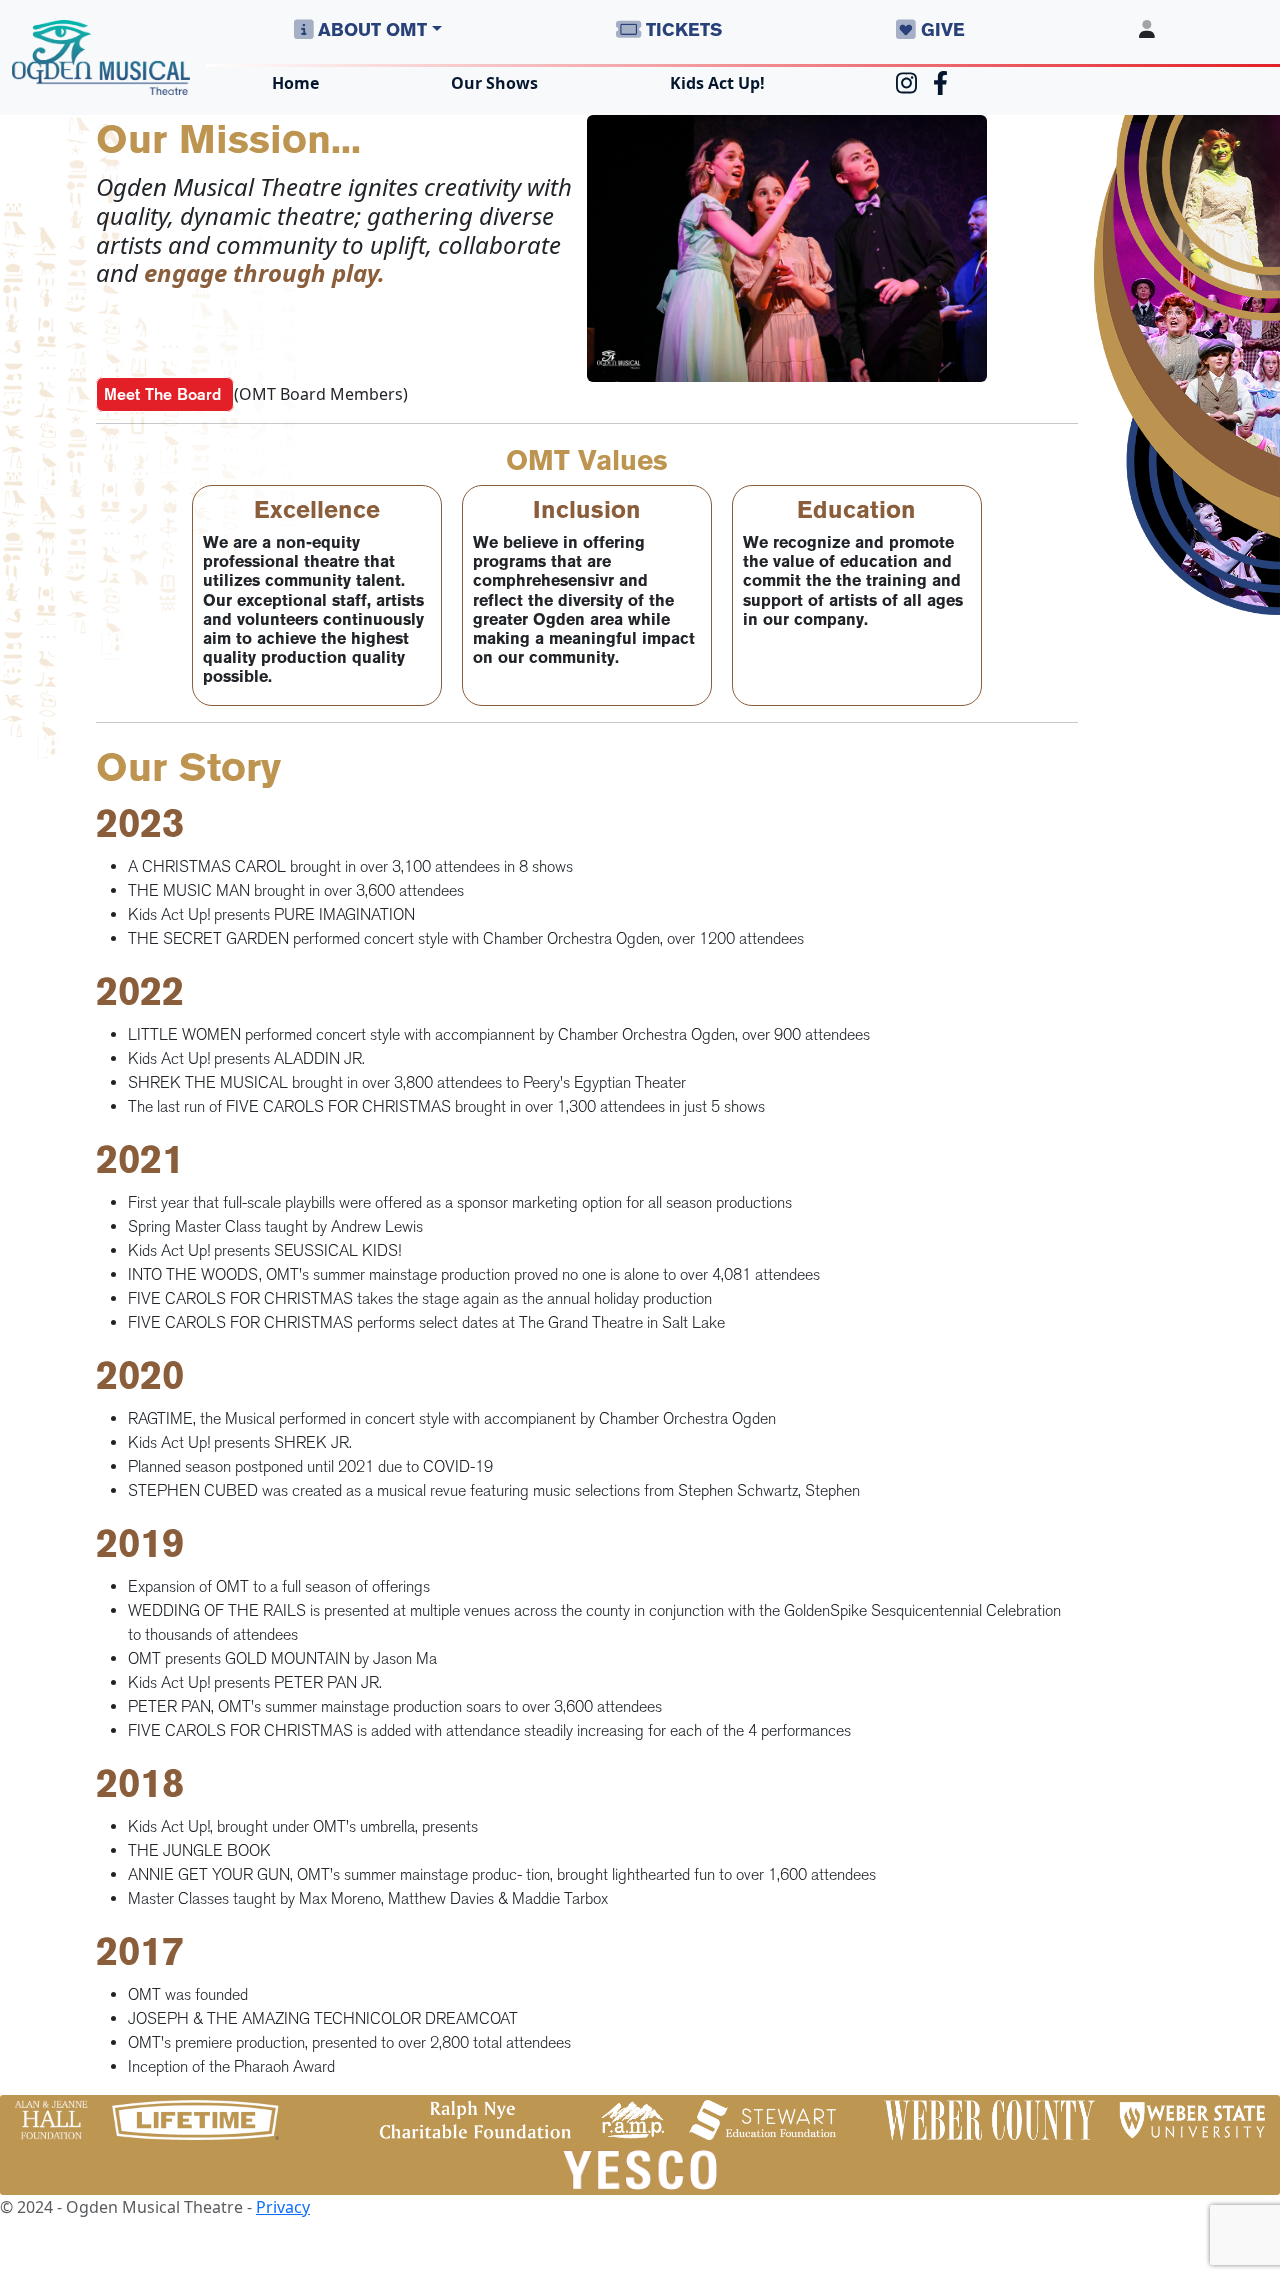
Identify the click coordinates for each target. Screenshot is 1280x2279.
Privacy (283, 2207)
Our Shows (494, 83)
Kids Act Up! (717, 83)
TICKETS (681, 29)
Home (295, 83)
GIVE (940, 29)
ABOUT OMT (370, 29)
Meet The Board (165, 394)
